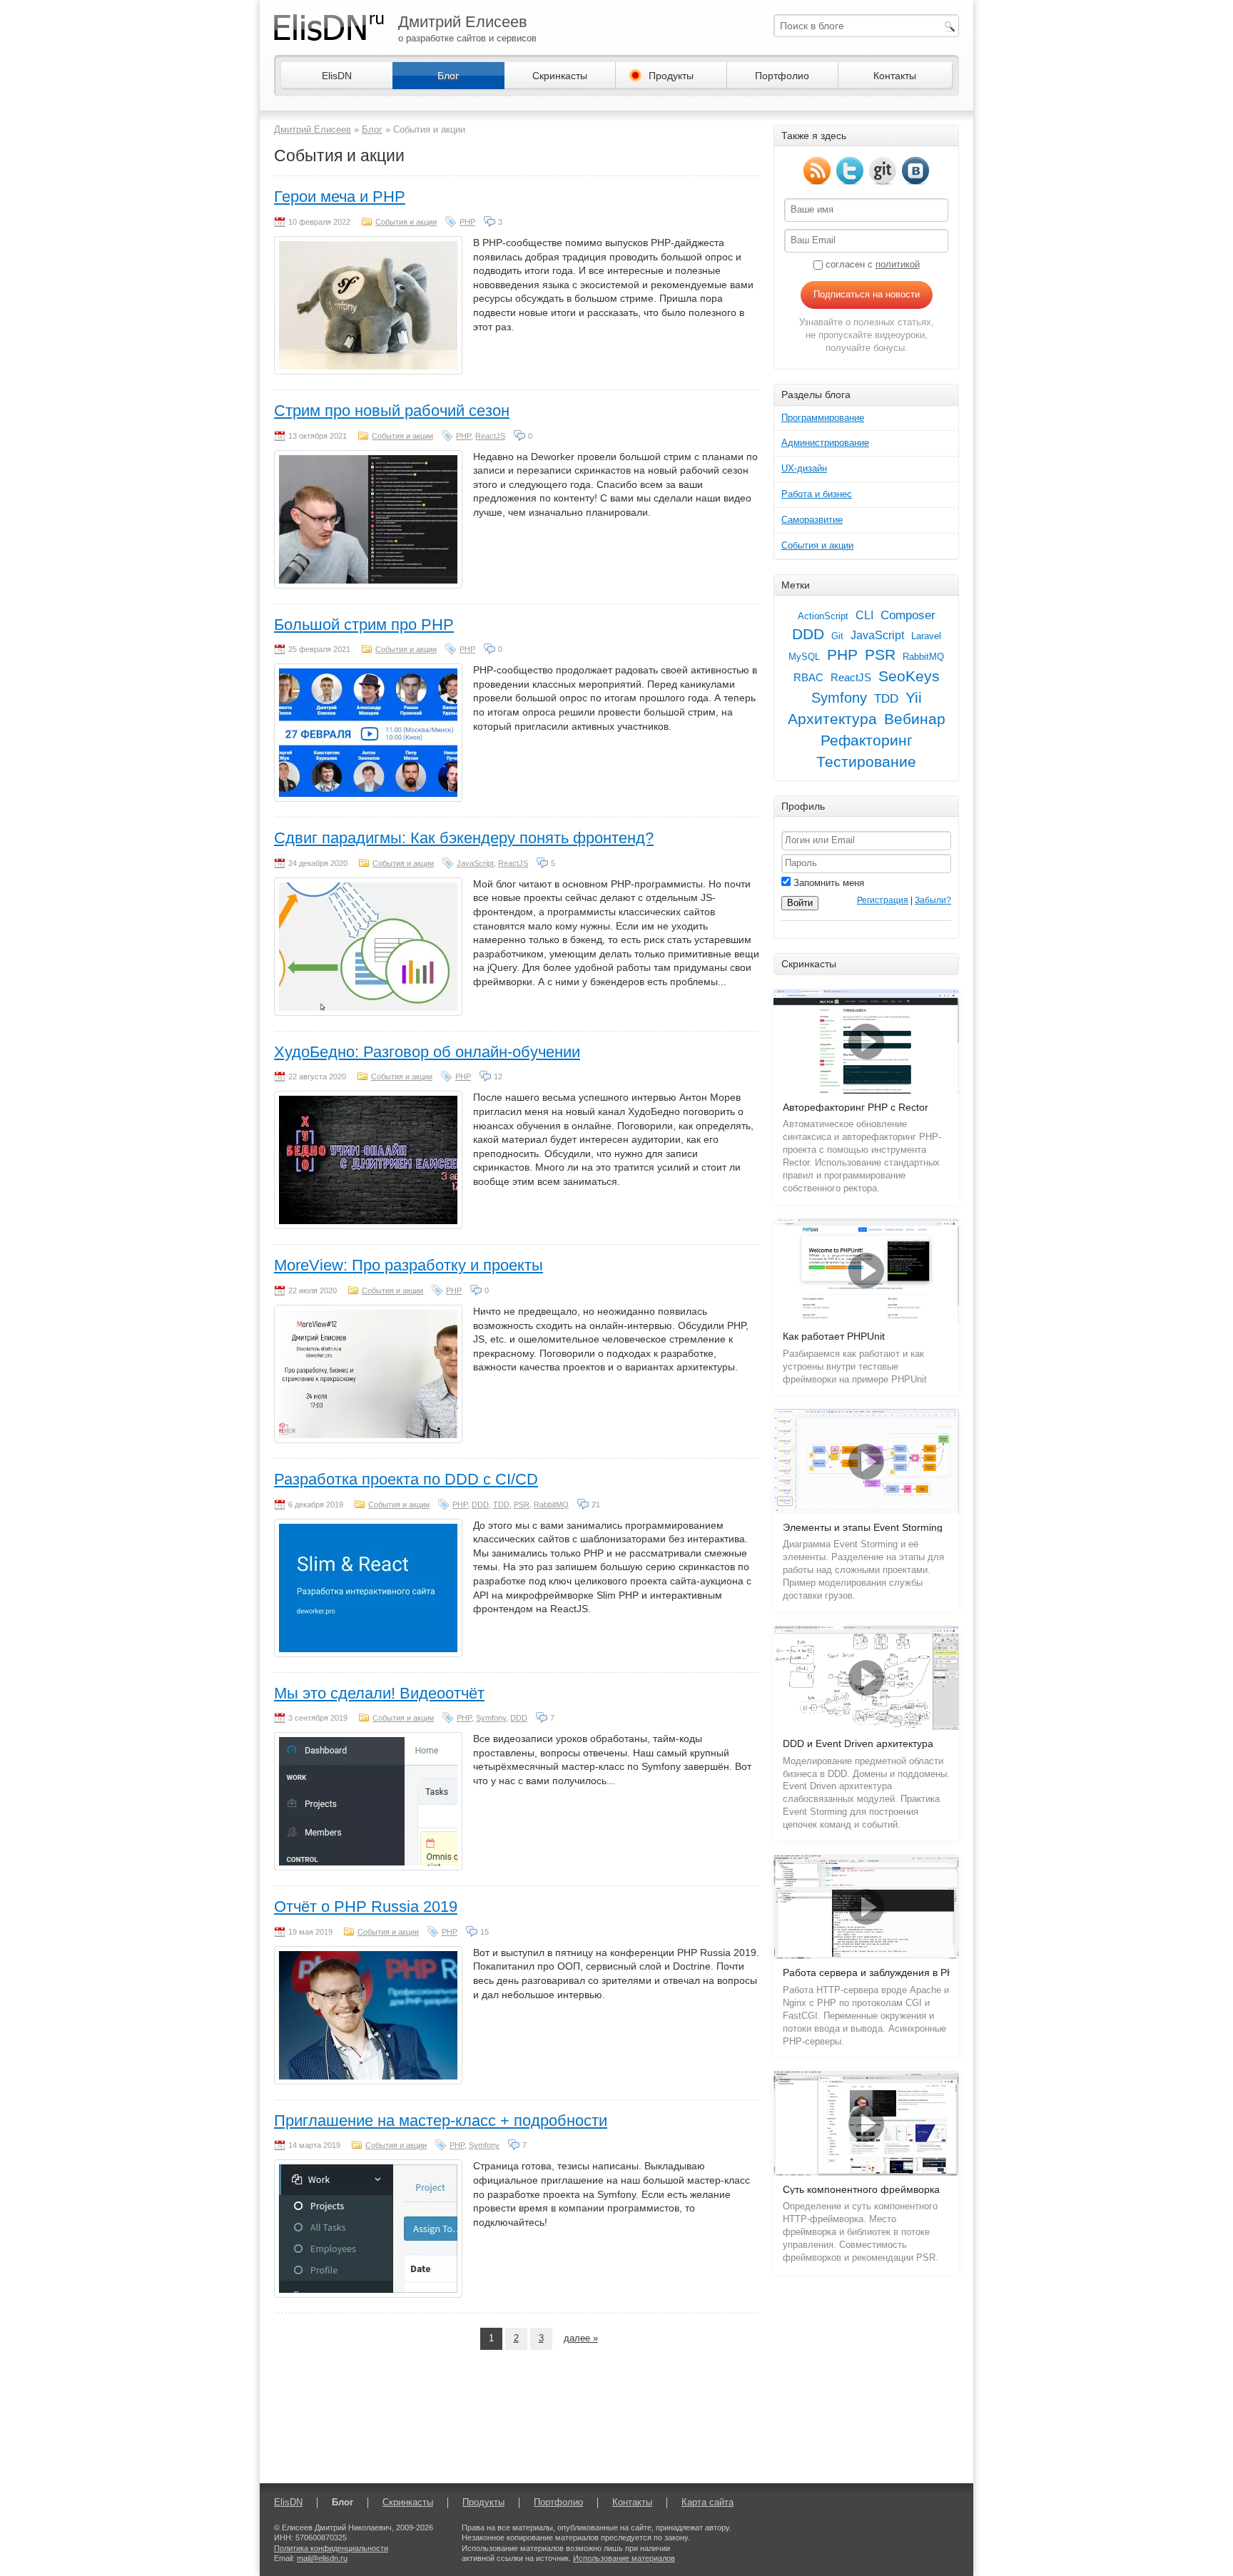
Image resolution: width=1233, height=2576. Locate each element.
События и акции (406, 222)
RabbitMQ (551, 1505)
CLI (864, 615)
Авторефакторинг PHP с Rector (856, 1108)
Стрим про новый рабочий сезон (392, 411)
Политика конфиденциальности (331, 2548)
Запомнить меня (827, 883)
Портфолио (782, 76)
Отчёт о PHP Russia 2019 (366, 1906)
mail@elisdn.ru (322, 2558)
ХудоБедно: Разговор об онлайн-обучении (427, 1052)
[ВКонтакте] (915, 171)
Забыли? (933, 900)
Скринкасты (560, 76)
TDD (501, 1505)
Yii (914, 698)
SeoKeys (909, 676)
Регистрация (883, 900)
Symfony (491, 1718)
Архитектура (832, 719)
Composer (908, 615)
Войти (800, 903)
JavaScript (475, 863)
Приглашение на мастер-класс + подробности (441, 2121)
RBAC (808, 678)
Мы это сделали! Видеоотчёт (379, 1693)
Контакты (895, 76)
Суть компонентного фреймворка (861, 2190)
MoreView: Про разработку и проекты (409, 1265)
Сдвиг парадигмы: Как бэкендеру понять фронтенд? (464, 838)
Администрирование (825, 443)
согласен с (871, 264)
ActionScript (823, 616)
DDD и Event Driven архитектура (858, 1744)
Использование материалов (624, 2558)
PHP (467, 222)
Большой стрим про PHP (364, 625)
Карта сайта (707, 2502)
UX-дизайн (804, 468)
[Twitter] (850, 171)
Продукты (671, 76)
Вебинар (915, 719)
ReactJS (490, 436)
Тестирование (866, 762)
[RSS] (817, 171)
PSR (522, 1505)
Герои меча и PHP (340, 197)
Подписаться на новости (867, 294)
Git (837, 636)
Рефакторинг (867, 740)
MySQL (804, 657)
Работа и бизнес (817, 494)
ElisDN (337, 76)
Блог (448, 76)
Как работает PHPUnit (834, 1337)
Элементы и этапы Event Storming (863, 1528)
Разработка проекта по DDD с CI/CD (406, 1479)
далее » (581, 2338)
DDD (480, 1505)
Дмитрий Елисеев (313, 129)
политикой (898, 264)
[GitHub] (883, 171)
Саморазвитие (812, 520)
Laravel (926, 636)
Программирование (823, 418)
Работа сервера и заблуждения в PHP (872, 1973)
